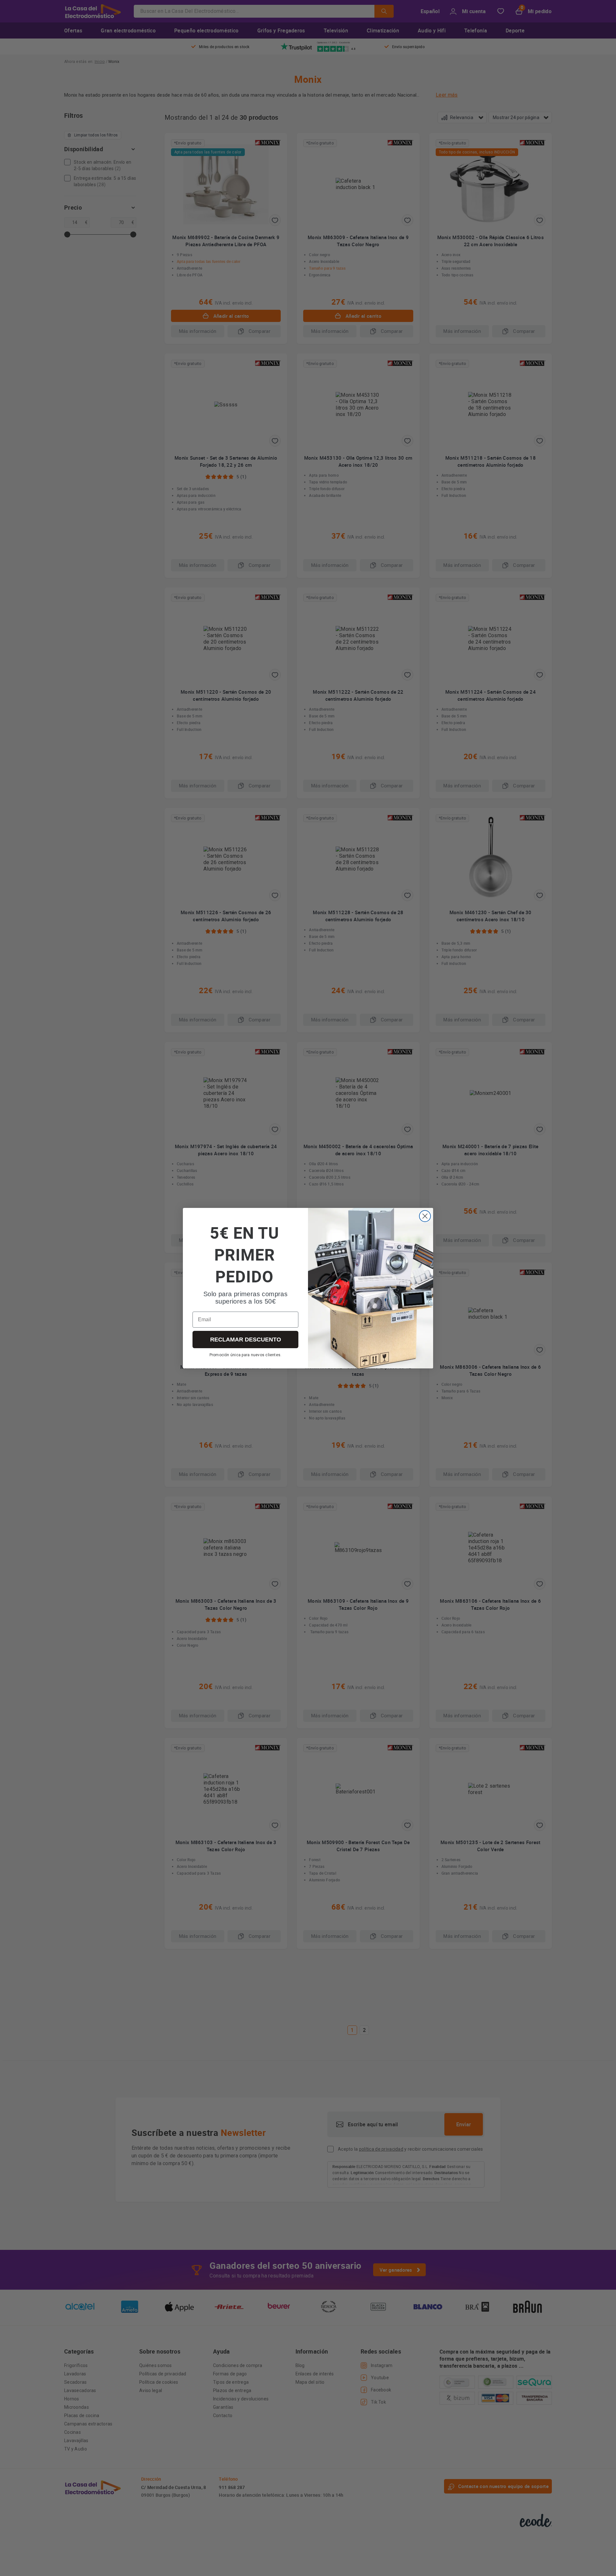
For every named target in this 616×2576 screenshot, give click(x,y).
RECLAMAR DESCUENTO (246, 1340)
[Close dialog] (425, 1216)
